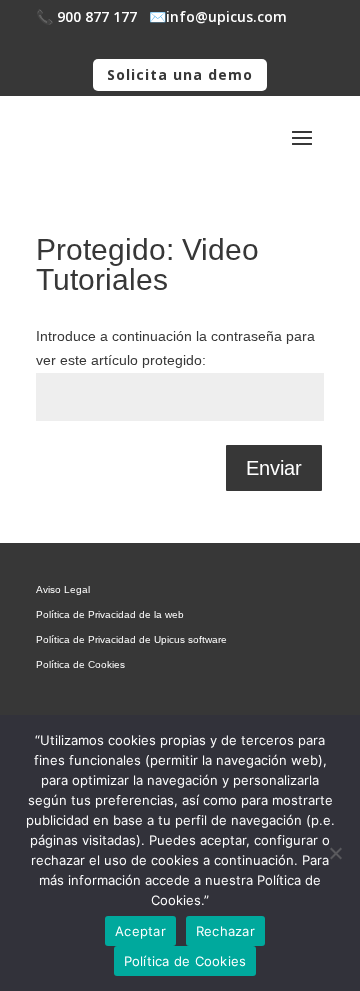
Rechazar (225, 931)
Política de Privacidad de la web (110, 614)
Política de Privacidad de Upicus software (131, 639)
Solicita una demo (180, 74)
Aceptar (140, 931)
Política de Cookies (80, 664)
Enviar (274, 468)
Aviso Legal (63, 589)
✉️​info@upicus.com (218, 16)
